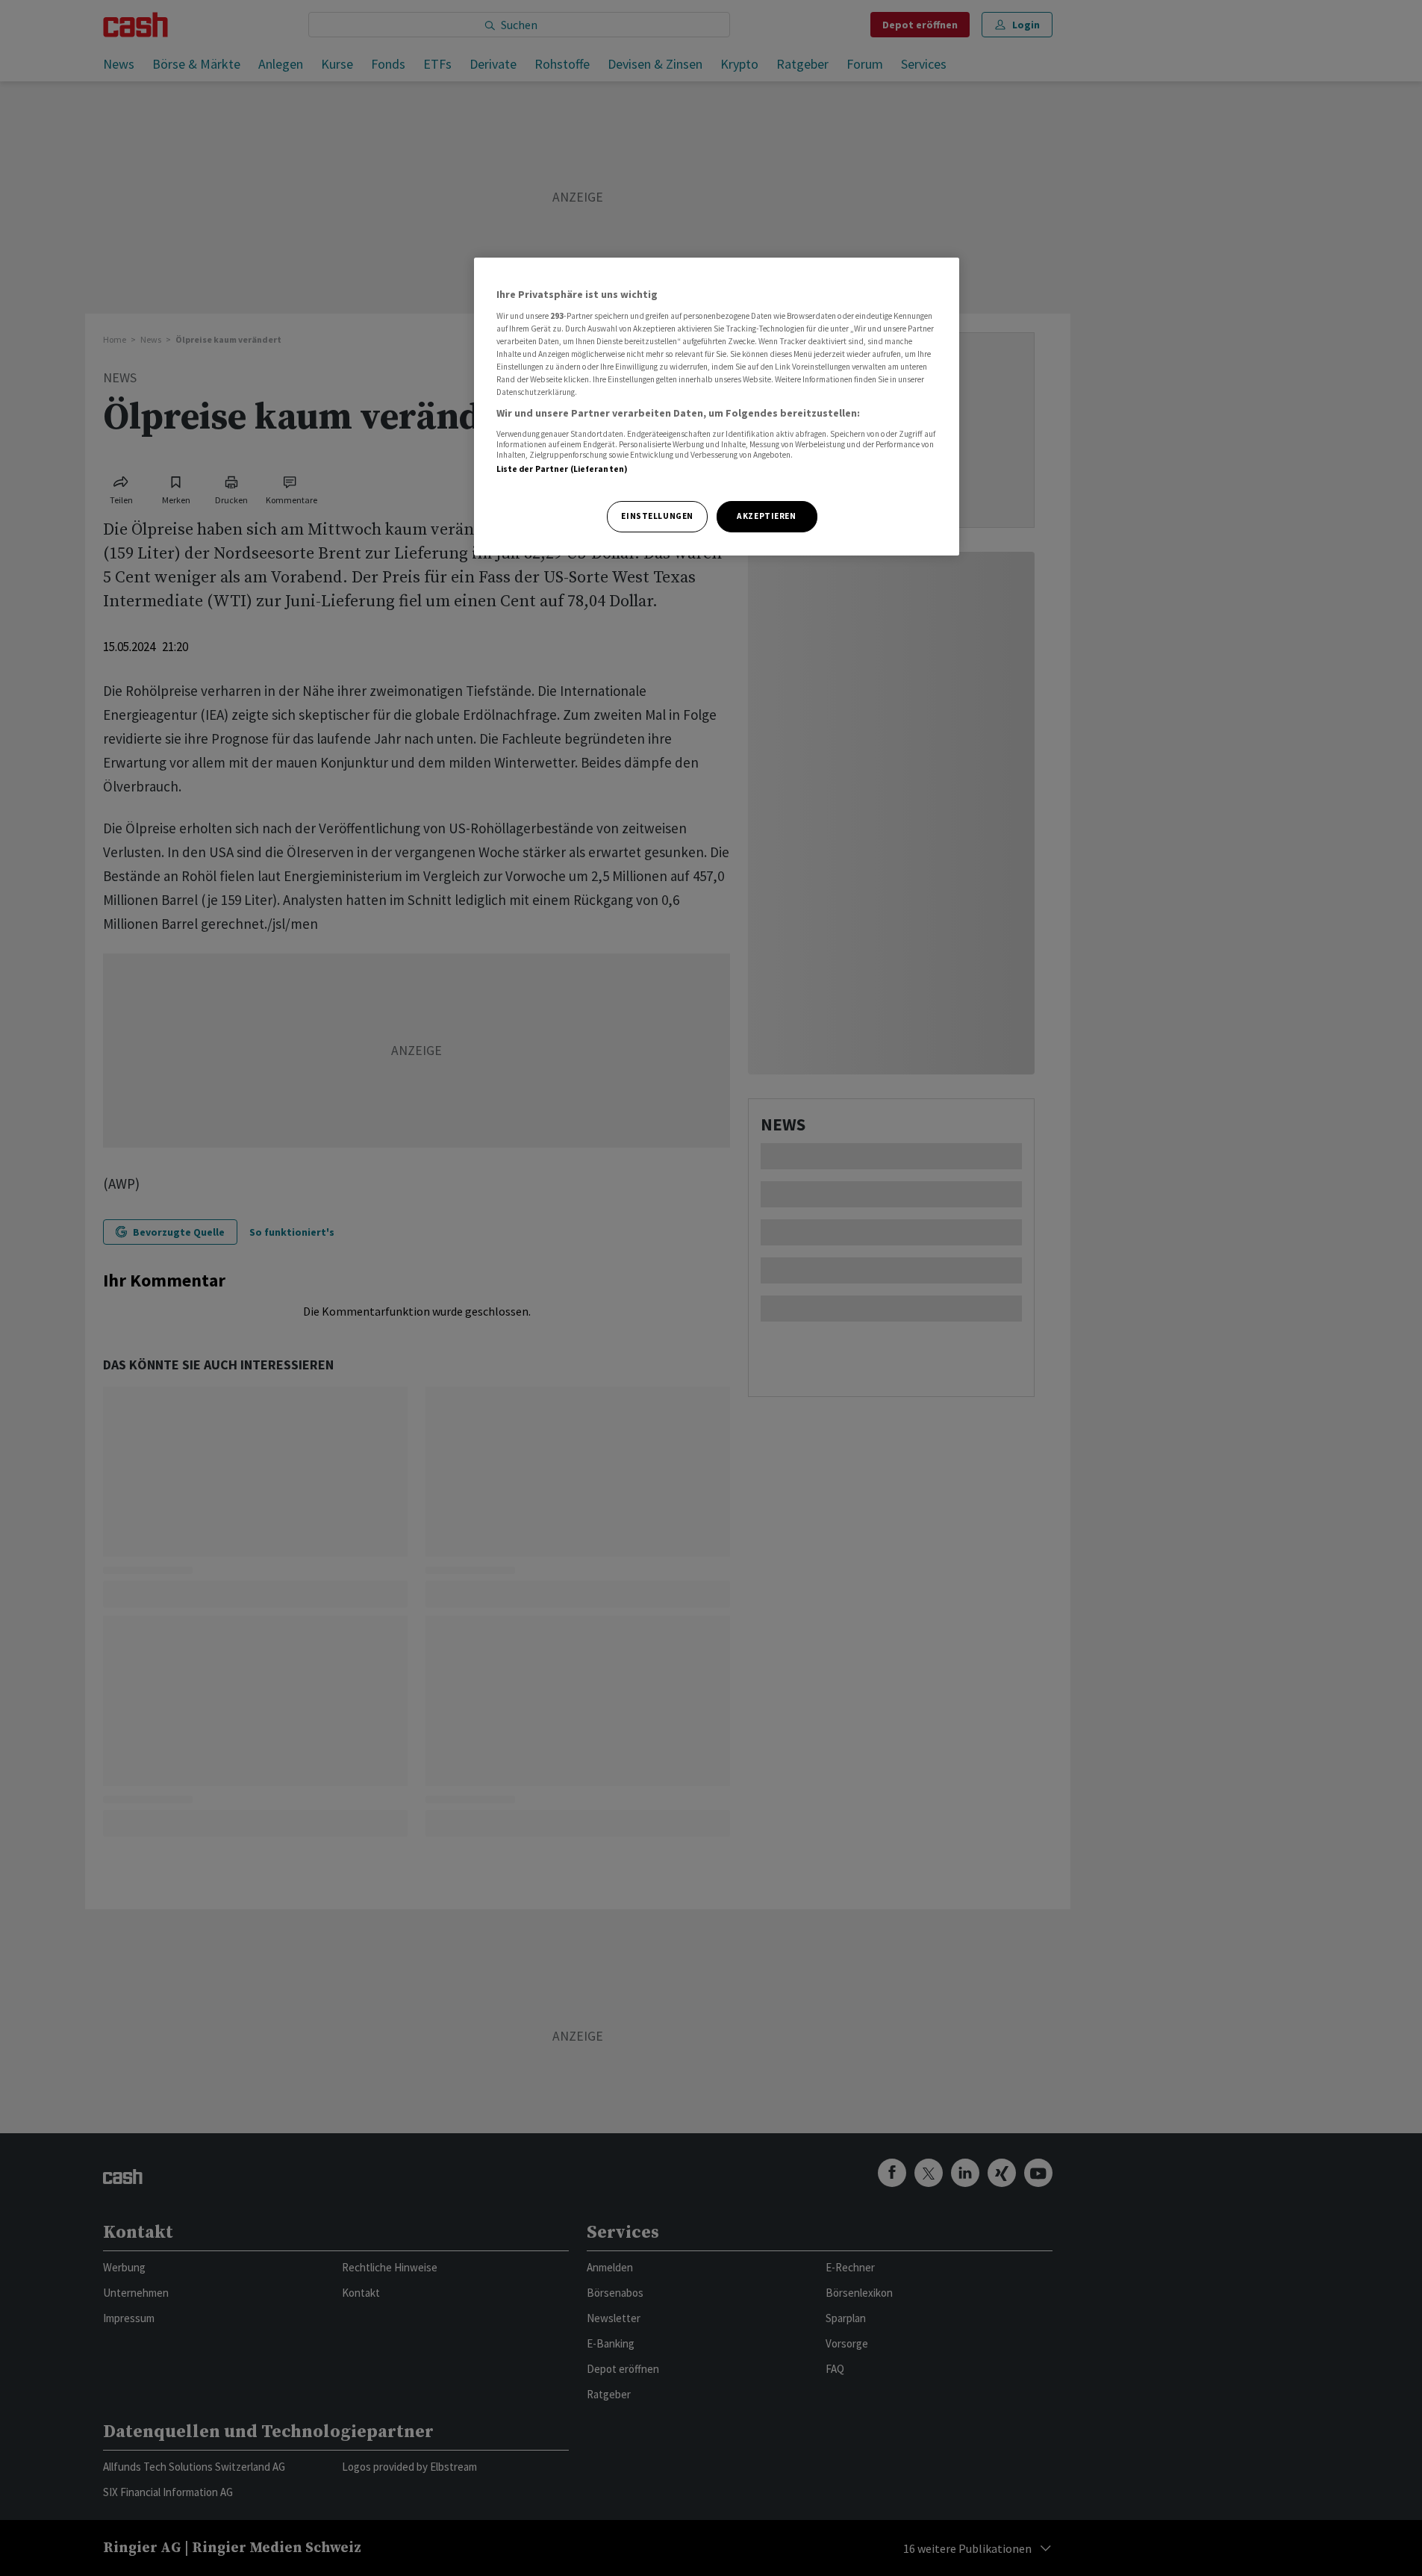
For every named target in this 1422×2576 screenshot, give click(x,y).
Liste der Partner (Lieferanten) (562, 469)
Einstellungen (657, 516)
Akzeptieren (766, 516)
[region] (717, 407)
